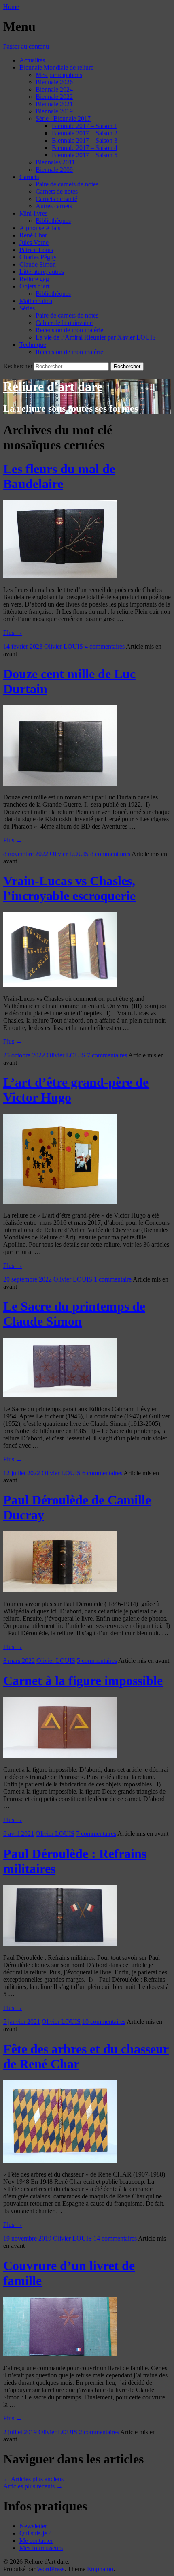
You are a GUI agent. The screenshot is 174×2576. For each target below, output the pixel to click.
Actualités (32, 60)
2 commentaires (99, 2432)
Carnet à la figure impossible (83, 1681)
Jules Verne (34, 242)
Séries (27, 308)
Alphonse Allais (40, 228)
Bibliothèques (53, 221)
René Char (33, 235)
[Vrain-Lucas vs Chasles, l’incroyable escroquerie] (60, 985)
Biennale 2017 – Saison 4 (85, 148)
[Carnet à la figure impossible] (60, 1756)
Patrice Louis (36, 250)
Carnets (29, 177)
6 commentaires (102, 1473)
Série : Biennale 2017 (63, 119)
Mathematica (36, 301)
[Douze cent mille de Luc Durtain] (60, 783)
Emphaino (100, 2569)
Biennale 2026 (54, 82)
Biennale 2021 (54, 104)
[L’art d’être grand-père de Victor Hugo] (60, 1201)
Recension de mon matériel (70, 330)
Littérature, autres (42, 272)
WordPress (51, 2569)
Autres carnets (54, 206)
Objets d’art (34, 286)
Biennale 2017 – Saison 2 (85, 133)
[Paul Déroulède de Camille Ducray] (60, 1590)
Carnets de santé (56, 199)
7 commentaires (107, 1055)
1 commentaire (113, 1279)
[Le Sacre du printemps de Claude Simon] (60, 1395)
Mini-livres (33, 213)
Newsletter (33, 2526)
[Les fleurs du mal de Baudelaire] (60, 576)
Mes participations (59, 75)
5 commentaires (97, 1661)
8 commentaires (110, 854)
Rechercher (18, 366)
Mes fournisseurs (41, 2548)
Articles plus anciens (33, 2479)
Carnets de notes (57, 191)
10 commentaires (104, 2022)
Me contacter (36, 2541)
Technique (33, 345)
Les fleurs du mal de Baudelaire (59, 476)
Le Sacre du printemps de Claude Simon (74, 1314)
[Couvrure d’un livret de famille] (60, 2354)
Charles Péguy (38, 257)
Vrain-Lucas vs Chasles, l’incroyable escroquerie (69, 888)
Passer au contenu (26, 46)
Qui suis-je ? (35, 2533)
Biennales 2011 (55, 162)
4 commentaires (105, 646)
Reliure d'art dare (53, 387)
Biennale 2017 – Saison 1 (85, 126)
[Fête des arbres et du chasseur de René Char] (60, 2161)
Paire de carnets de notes (67, 184)
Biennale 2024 (54, 89)
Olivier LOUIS (64, 646)
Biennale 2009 (54, 170)
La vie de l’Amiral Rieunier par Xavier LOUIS (96, 337)
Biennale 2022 (54, 97)
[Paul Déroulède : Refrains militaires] (60, 1944)
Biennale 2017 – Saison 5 (85, 155)
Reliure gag (34, 279)
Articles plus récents (33, 2486)
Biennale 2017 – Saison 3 (85, 140)
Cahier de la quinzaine (64, 323)
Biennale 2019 (54, 111)
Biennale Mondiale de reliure (56, 67)
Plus (13, 633)
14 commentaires (115, 2238)
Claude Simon (38, 264)
